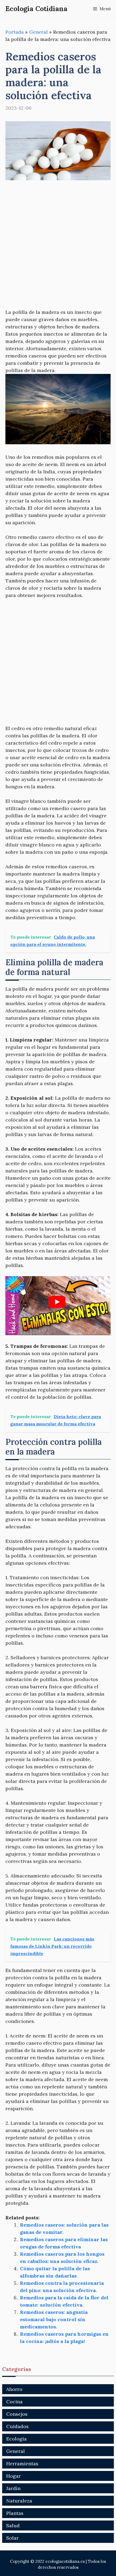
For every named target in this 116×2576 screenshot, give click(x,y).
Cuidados (17, 2426)
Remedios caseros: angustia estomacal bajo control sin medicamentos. (54, 2319)
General (38, 32)
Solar (12, 2538)
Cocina (14, 2402)
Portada (15, 32)
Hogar (13, 2476)
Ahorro (14, 2389)
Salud (13, 2525)
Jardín (13, 2488)
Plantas (15, 2513)
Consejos (17, 2414)
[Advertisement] (58, 248)
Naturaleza (19, 2501)
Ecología (16, 2439)
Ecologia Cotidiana (36, 9)
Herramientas (22, 2464)
